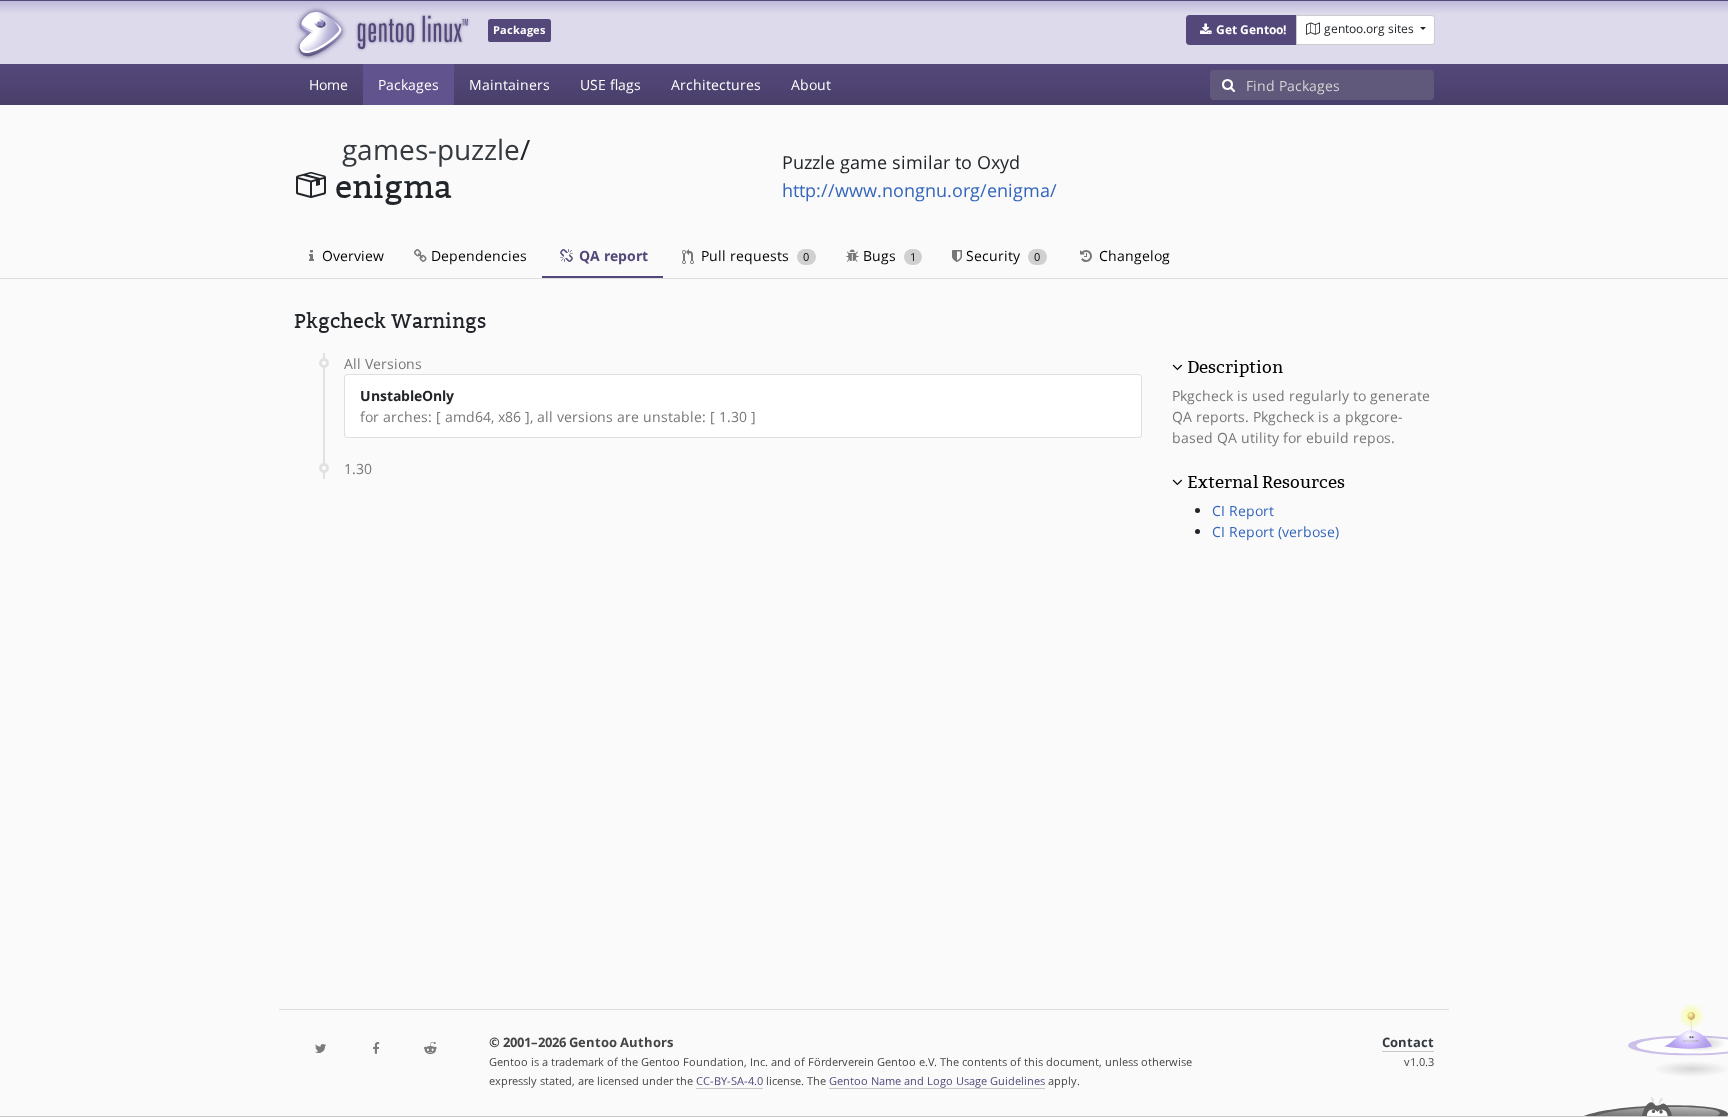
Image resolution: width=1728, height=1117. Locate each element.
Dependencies (477, 255)
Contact (1408, 1042)
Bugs (887, 255)
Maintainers (509, 84)
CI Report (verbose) (1275, 531)
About (811, 84)
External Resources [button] (1266, 482)
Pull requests (753, 255)
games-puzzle (431, 149)
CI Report (1243, 510)
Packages (408, 84)
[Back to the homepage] (381, 32)
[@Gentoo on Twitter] (321, 1049)
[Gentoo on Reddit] (430, 1049)
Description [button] (1235, 367)
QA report (611, 255)
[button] (1241, 30)
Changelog (1132, 255)
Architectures (716, 84)
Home (328, 84)
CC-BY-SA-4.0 (729, 1080)
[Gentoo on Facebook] (375, 1049)
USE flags (610, 84)
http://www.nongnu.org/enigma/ (919, 190)
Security (1001, 255)
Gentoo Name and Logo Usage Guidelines (937, 1080)
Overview (351, 255)
